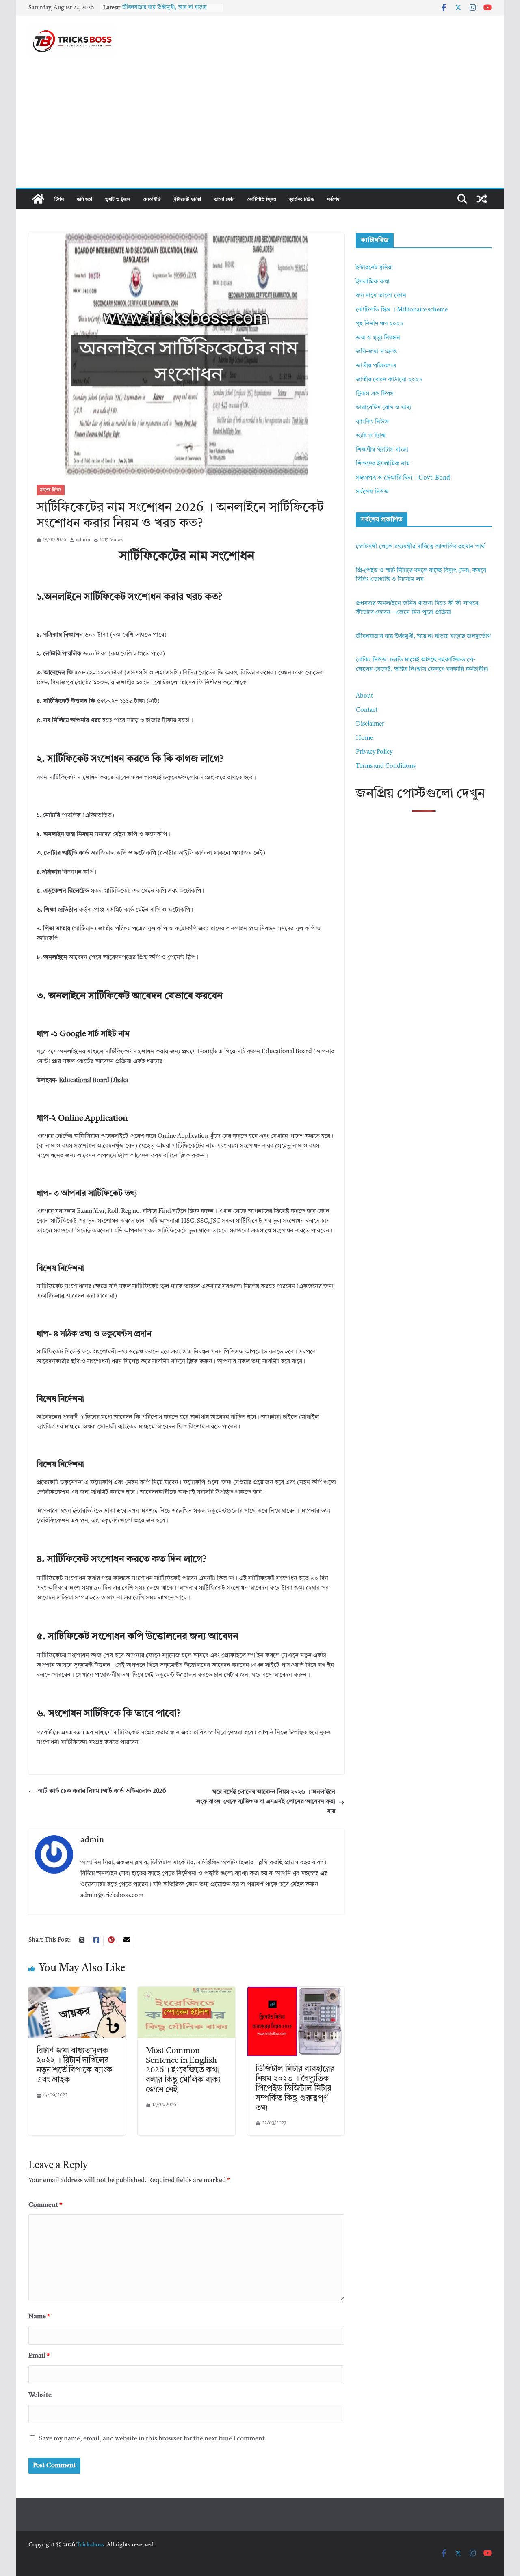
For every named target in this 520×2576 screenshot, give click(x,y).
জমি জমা (84, 199)
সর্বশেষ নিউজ (51, 490)
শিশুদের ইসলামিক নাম (383, 464)
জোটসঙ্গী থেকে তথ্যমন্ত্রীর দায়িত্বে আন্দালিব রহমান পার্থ (420, 547)
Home (364, 738)
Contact (367, 710)
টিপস (59, 199)
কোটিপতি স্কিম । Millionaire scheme (402, 310)
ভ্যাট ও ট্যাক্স (118, 199)
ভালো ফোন (224, 199)
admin (83, 540)
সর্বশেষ (333, 199)
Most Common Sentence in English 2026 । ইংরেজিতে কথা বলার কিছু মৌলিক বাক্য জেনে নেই (183, 2070)
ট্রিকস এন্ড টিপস (375, 394)
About (364, 696)
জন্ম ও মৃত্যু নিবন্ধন (378, 338)
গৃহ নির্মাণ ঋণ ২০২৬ (380, 324)
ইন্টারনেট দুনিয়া (187, 199)
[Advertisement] (260, 127)
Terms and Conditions (386, 766)
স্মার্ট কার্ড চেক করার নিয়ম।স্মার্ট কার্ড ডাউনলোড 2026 (102, 1791)
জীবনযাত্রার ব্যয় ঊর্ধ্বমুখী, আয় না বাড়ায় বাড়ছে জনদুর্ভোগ (423, 636)
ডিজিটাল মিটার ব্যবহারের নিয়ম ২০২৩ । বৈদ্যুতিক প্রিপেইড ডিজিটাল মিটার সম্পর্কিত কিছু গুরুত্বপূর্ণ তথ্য (295, 2089)
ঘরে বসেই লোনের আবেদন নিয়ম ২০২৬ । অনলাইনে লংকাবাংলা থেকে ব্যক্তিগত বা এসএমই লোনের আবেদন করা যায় (266, 1802)
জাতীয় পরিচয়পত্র (376, 366)
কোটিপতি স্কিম (262, 199)
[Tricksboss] (38, 199)
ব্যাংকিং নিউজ (301, 199)
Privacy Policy (374, 752)
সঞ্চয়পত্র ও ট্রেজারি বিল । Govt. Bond (403, 478)
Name (39, 2317)
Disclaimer (370, 724)
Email (39, 2356)
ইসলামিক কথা (373, 282)
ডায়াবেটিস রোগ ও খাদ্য (383, 408)
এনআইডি (152, 199)
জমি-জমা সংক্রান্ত (376, 352)
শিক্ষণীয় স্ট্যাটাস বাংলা (382, 450)
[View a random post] (482, 199)
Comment (45, 2205)
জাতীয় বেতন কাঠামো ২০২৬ (389, 380)
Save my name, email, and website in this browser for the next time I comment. (153, 2439)
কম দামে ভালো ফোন (381, 296)
